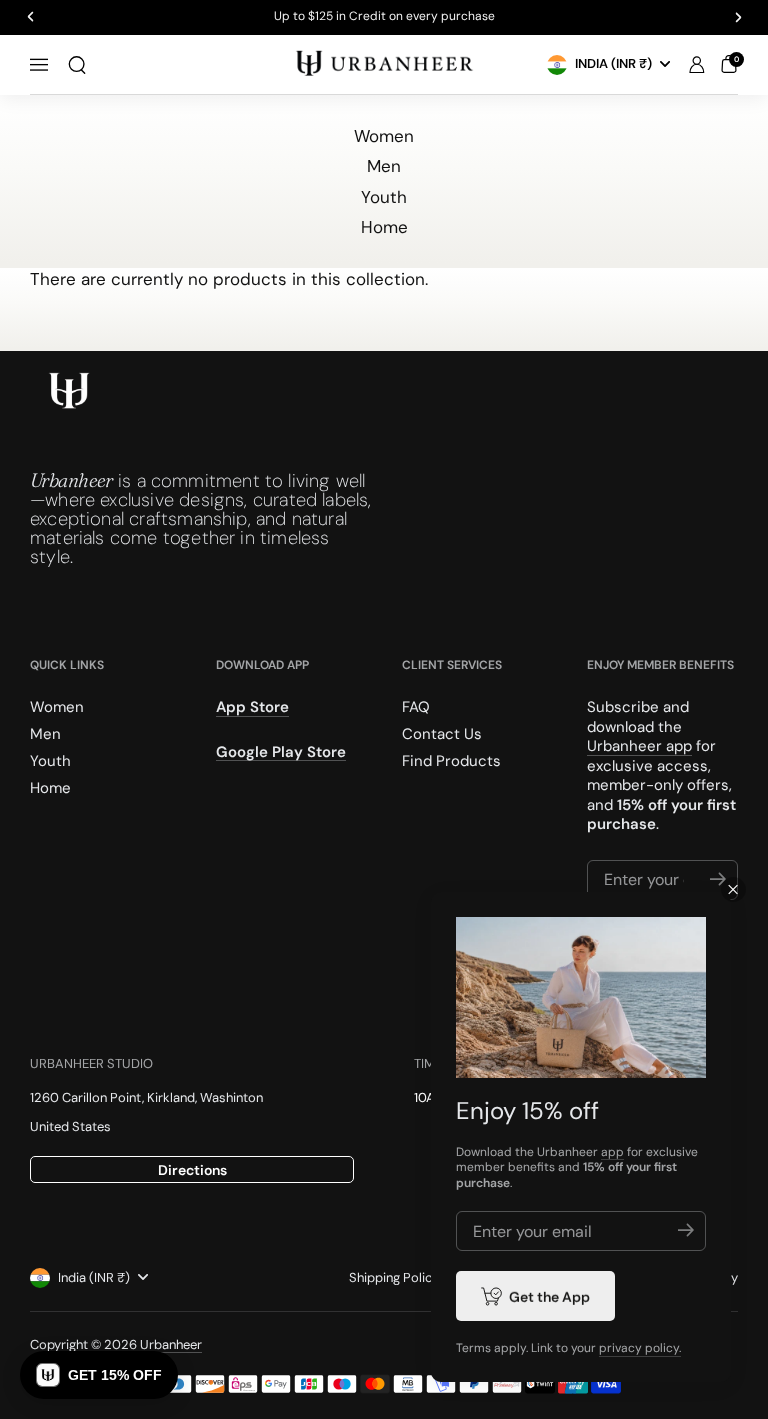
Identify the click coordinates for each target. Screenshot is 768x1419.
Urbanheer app (639, 746)
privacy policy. (640, 1348)
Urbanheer (171, 1344)
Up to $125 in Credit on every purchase (384, 17)
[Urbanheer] (384, 64)
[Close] (733, 889)
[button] (77, 65)
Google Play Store (281, 751)
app (612, 1152)
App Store (252, 707)
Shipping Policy (394, 1277)
